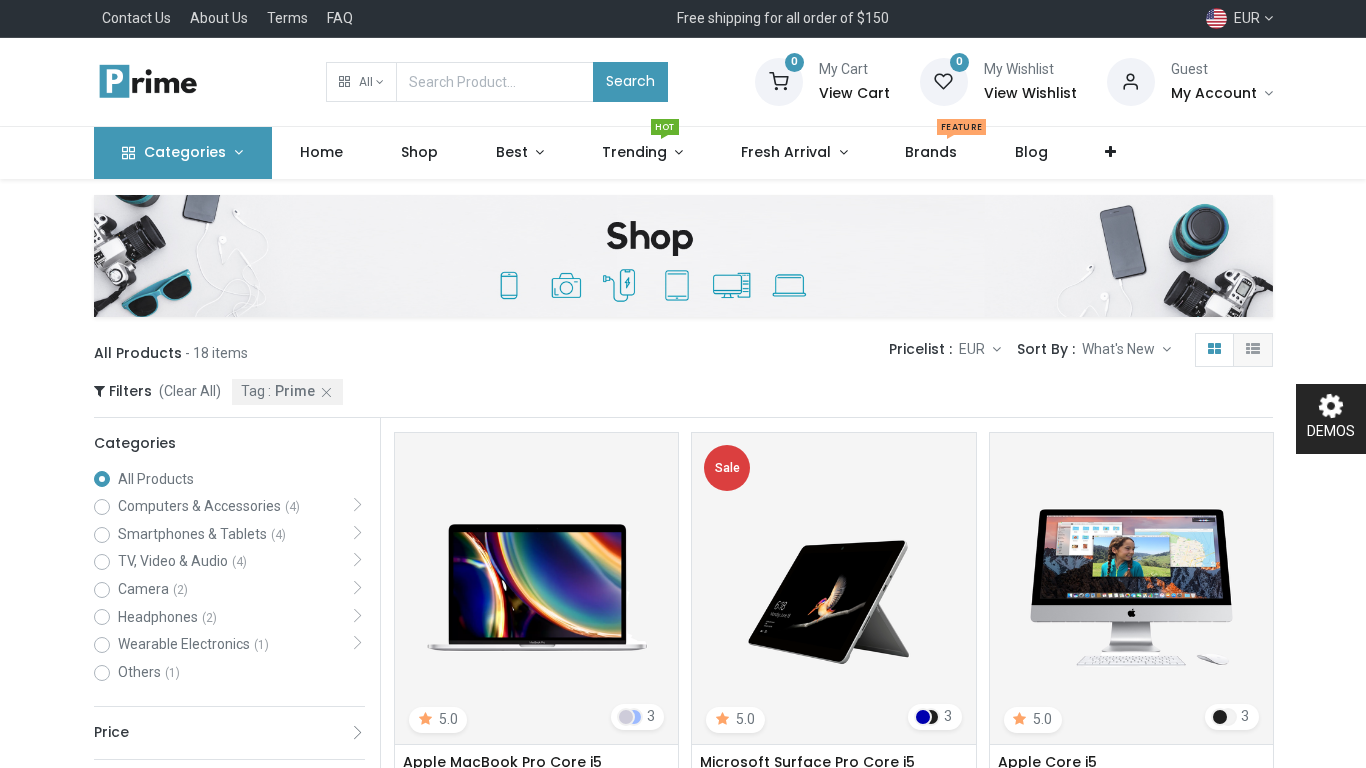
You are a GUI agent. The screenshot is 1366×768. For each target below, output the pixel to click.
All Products (156, 479)
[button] (361, 82)
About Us (219, 18)
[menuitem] (322, 153)
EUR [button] (973, 349)
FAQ (340, 18)
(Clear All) (190, 391)
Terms (287, 18)
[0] (779, 81)
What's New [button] (1120, 349)
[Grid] (1214, 350)
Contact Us (136, 18)
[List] (1253, 350)
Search (630, 81)
